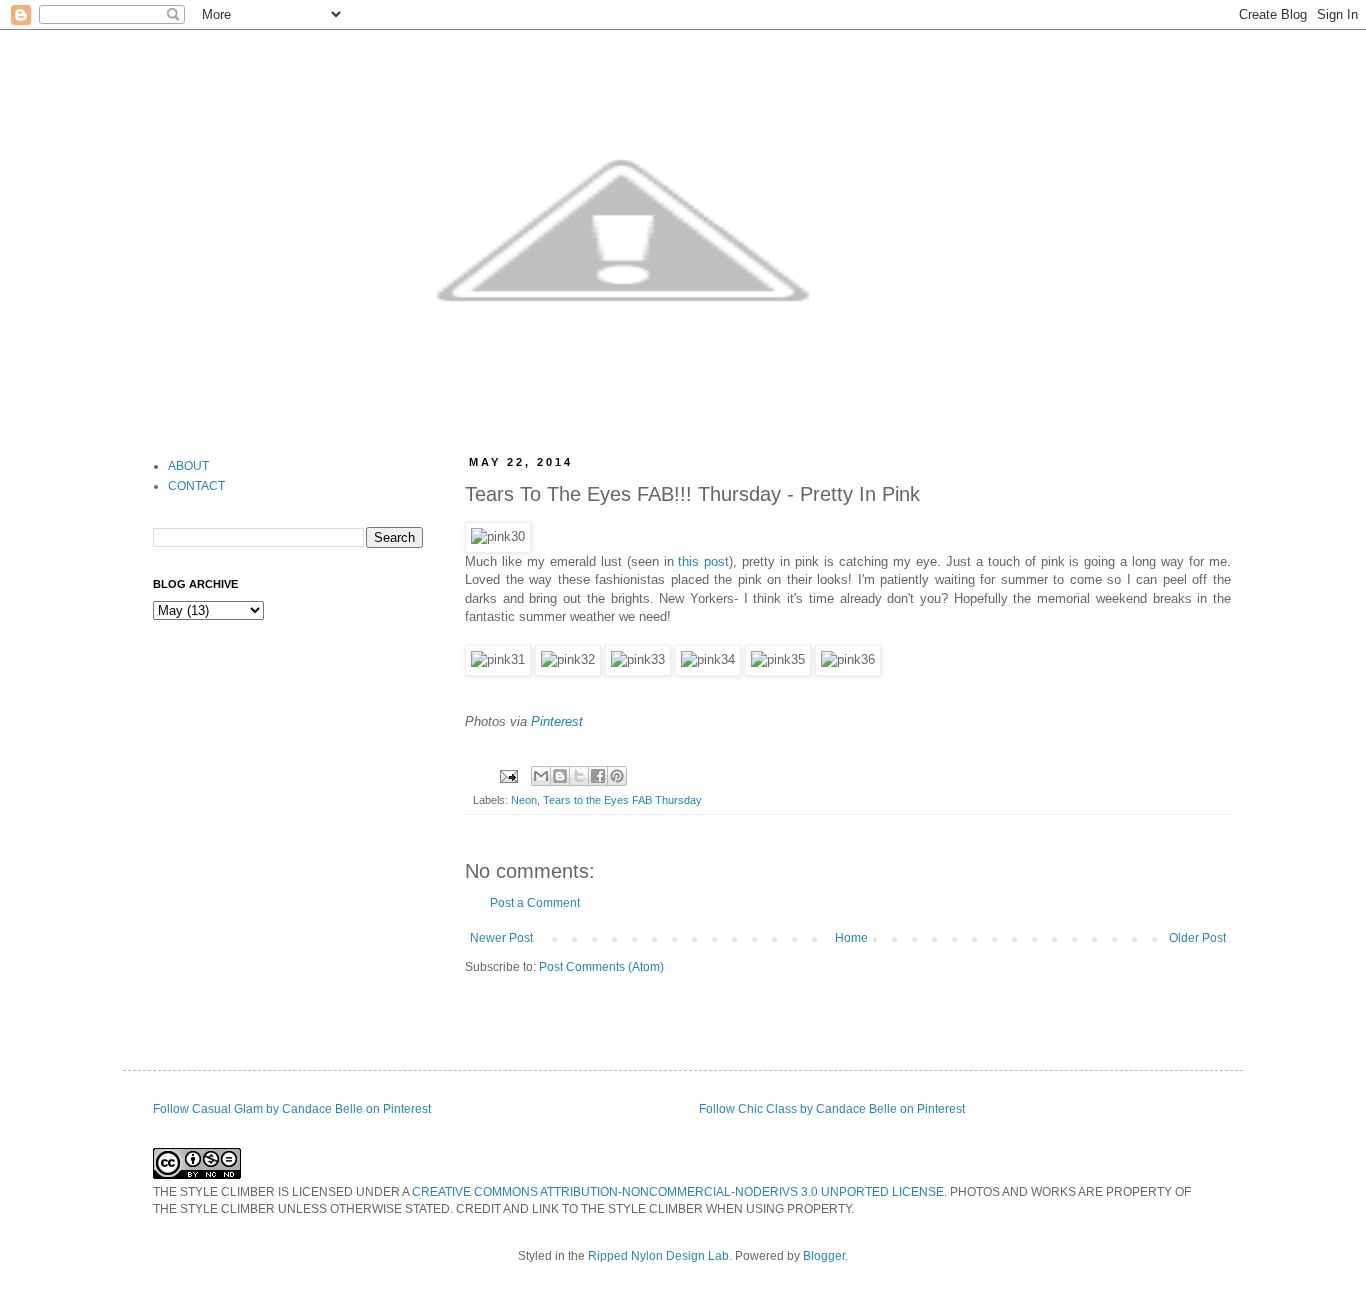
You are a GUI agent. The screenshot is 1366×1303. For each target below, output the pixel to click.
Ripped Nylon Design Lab (658, 1256)
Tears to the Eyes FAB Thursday (622, 800)
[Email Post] (508, 775)
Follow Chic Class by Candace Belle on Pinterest (832, 1109)
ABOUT (188, 466)
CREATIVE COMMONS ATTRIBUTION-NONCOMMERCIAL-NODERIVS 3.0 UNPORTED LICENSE (678, 1192)
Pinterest (557, 721)
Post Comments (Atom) (601, 967)
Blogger (824, 1256)
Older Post (1197, 938)
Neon (524, 800)
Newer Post (501, 938)
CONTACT (196, 486)
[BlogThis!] (560, 776)
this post (703, 561)
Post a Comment (535, 903)
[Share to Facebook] (598, 776)
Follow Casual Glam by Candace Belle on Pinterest (292, 1109)
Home (851, 938)
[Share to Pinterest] (617, 776)
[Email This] (541, 776)
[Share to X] (579, 776)
